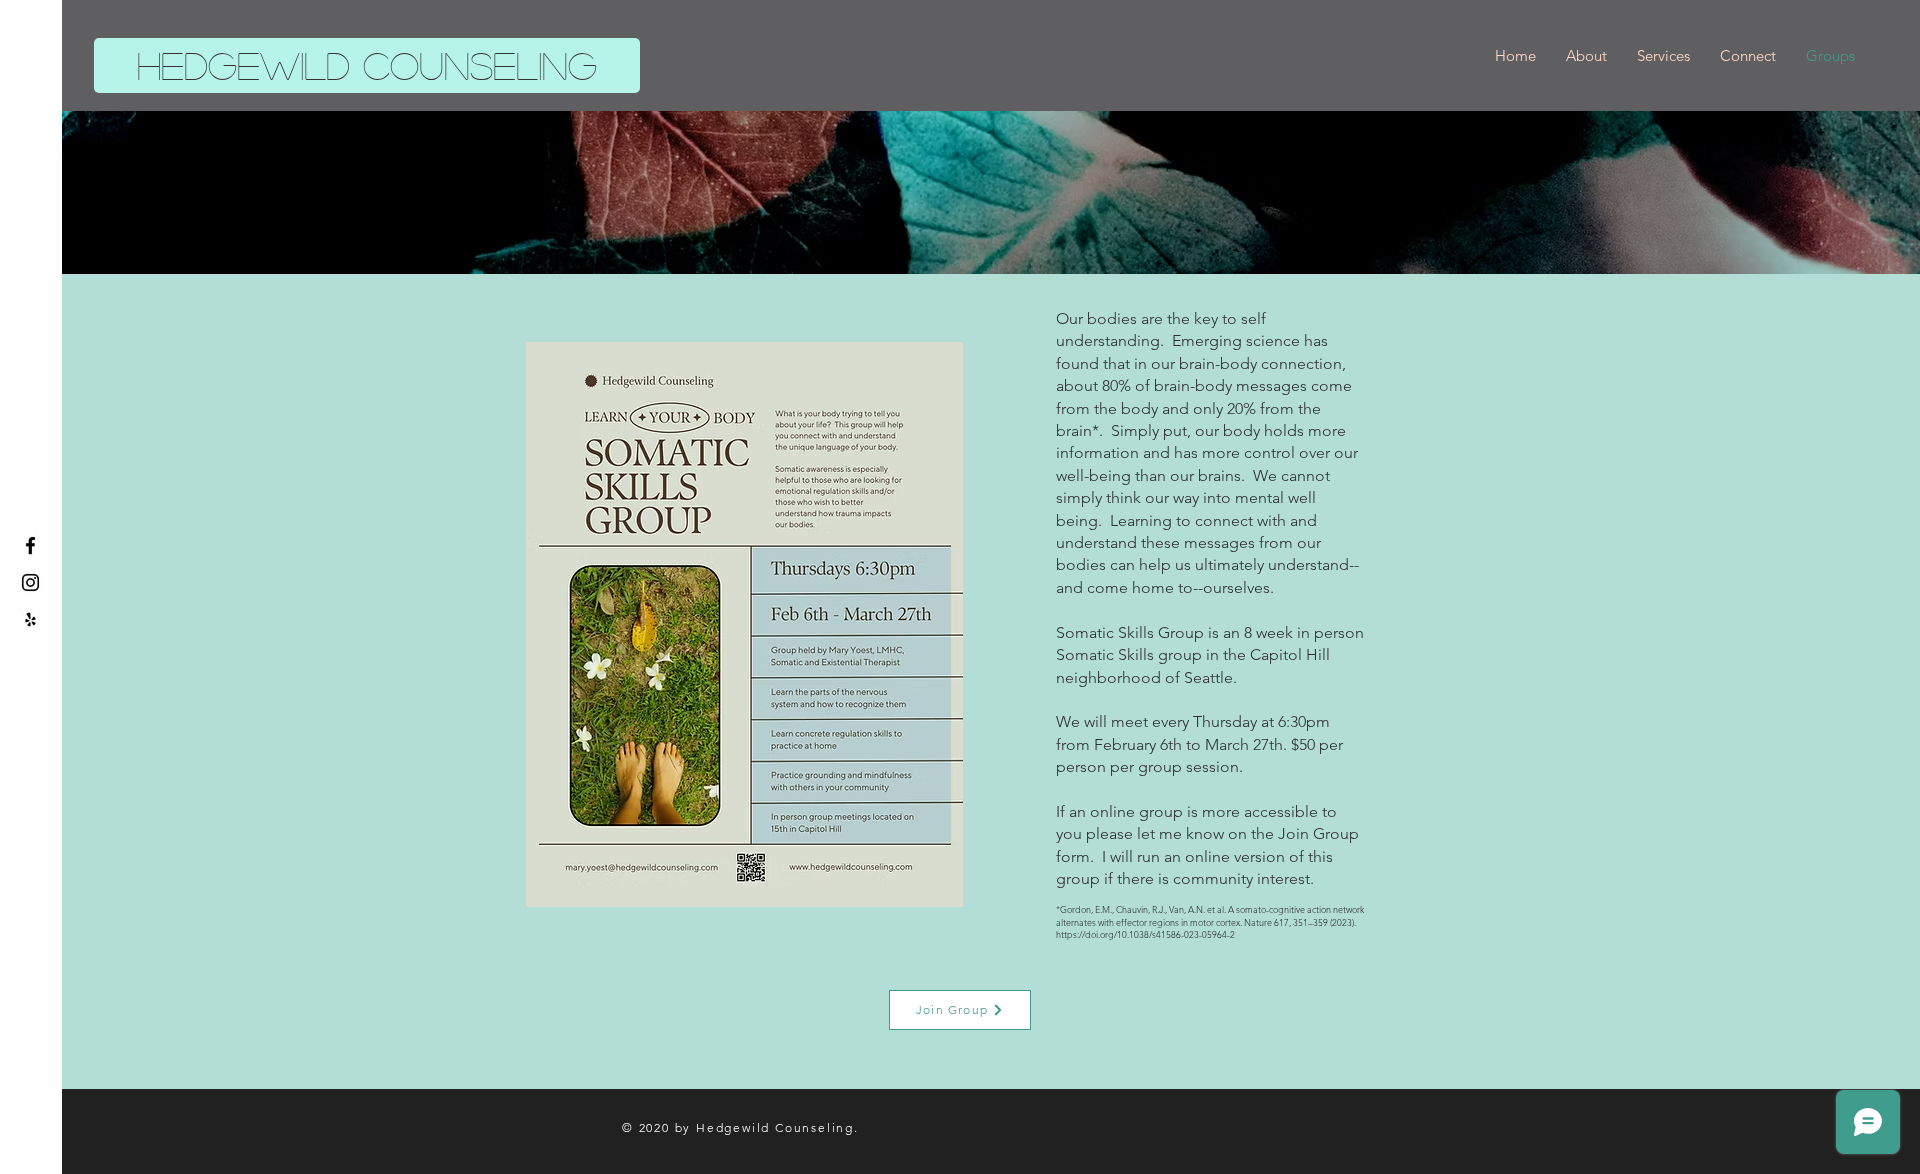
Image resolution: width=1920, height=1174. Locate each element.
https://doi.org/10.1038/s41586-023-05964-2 (1145, 934)
